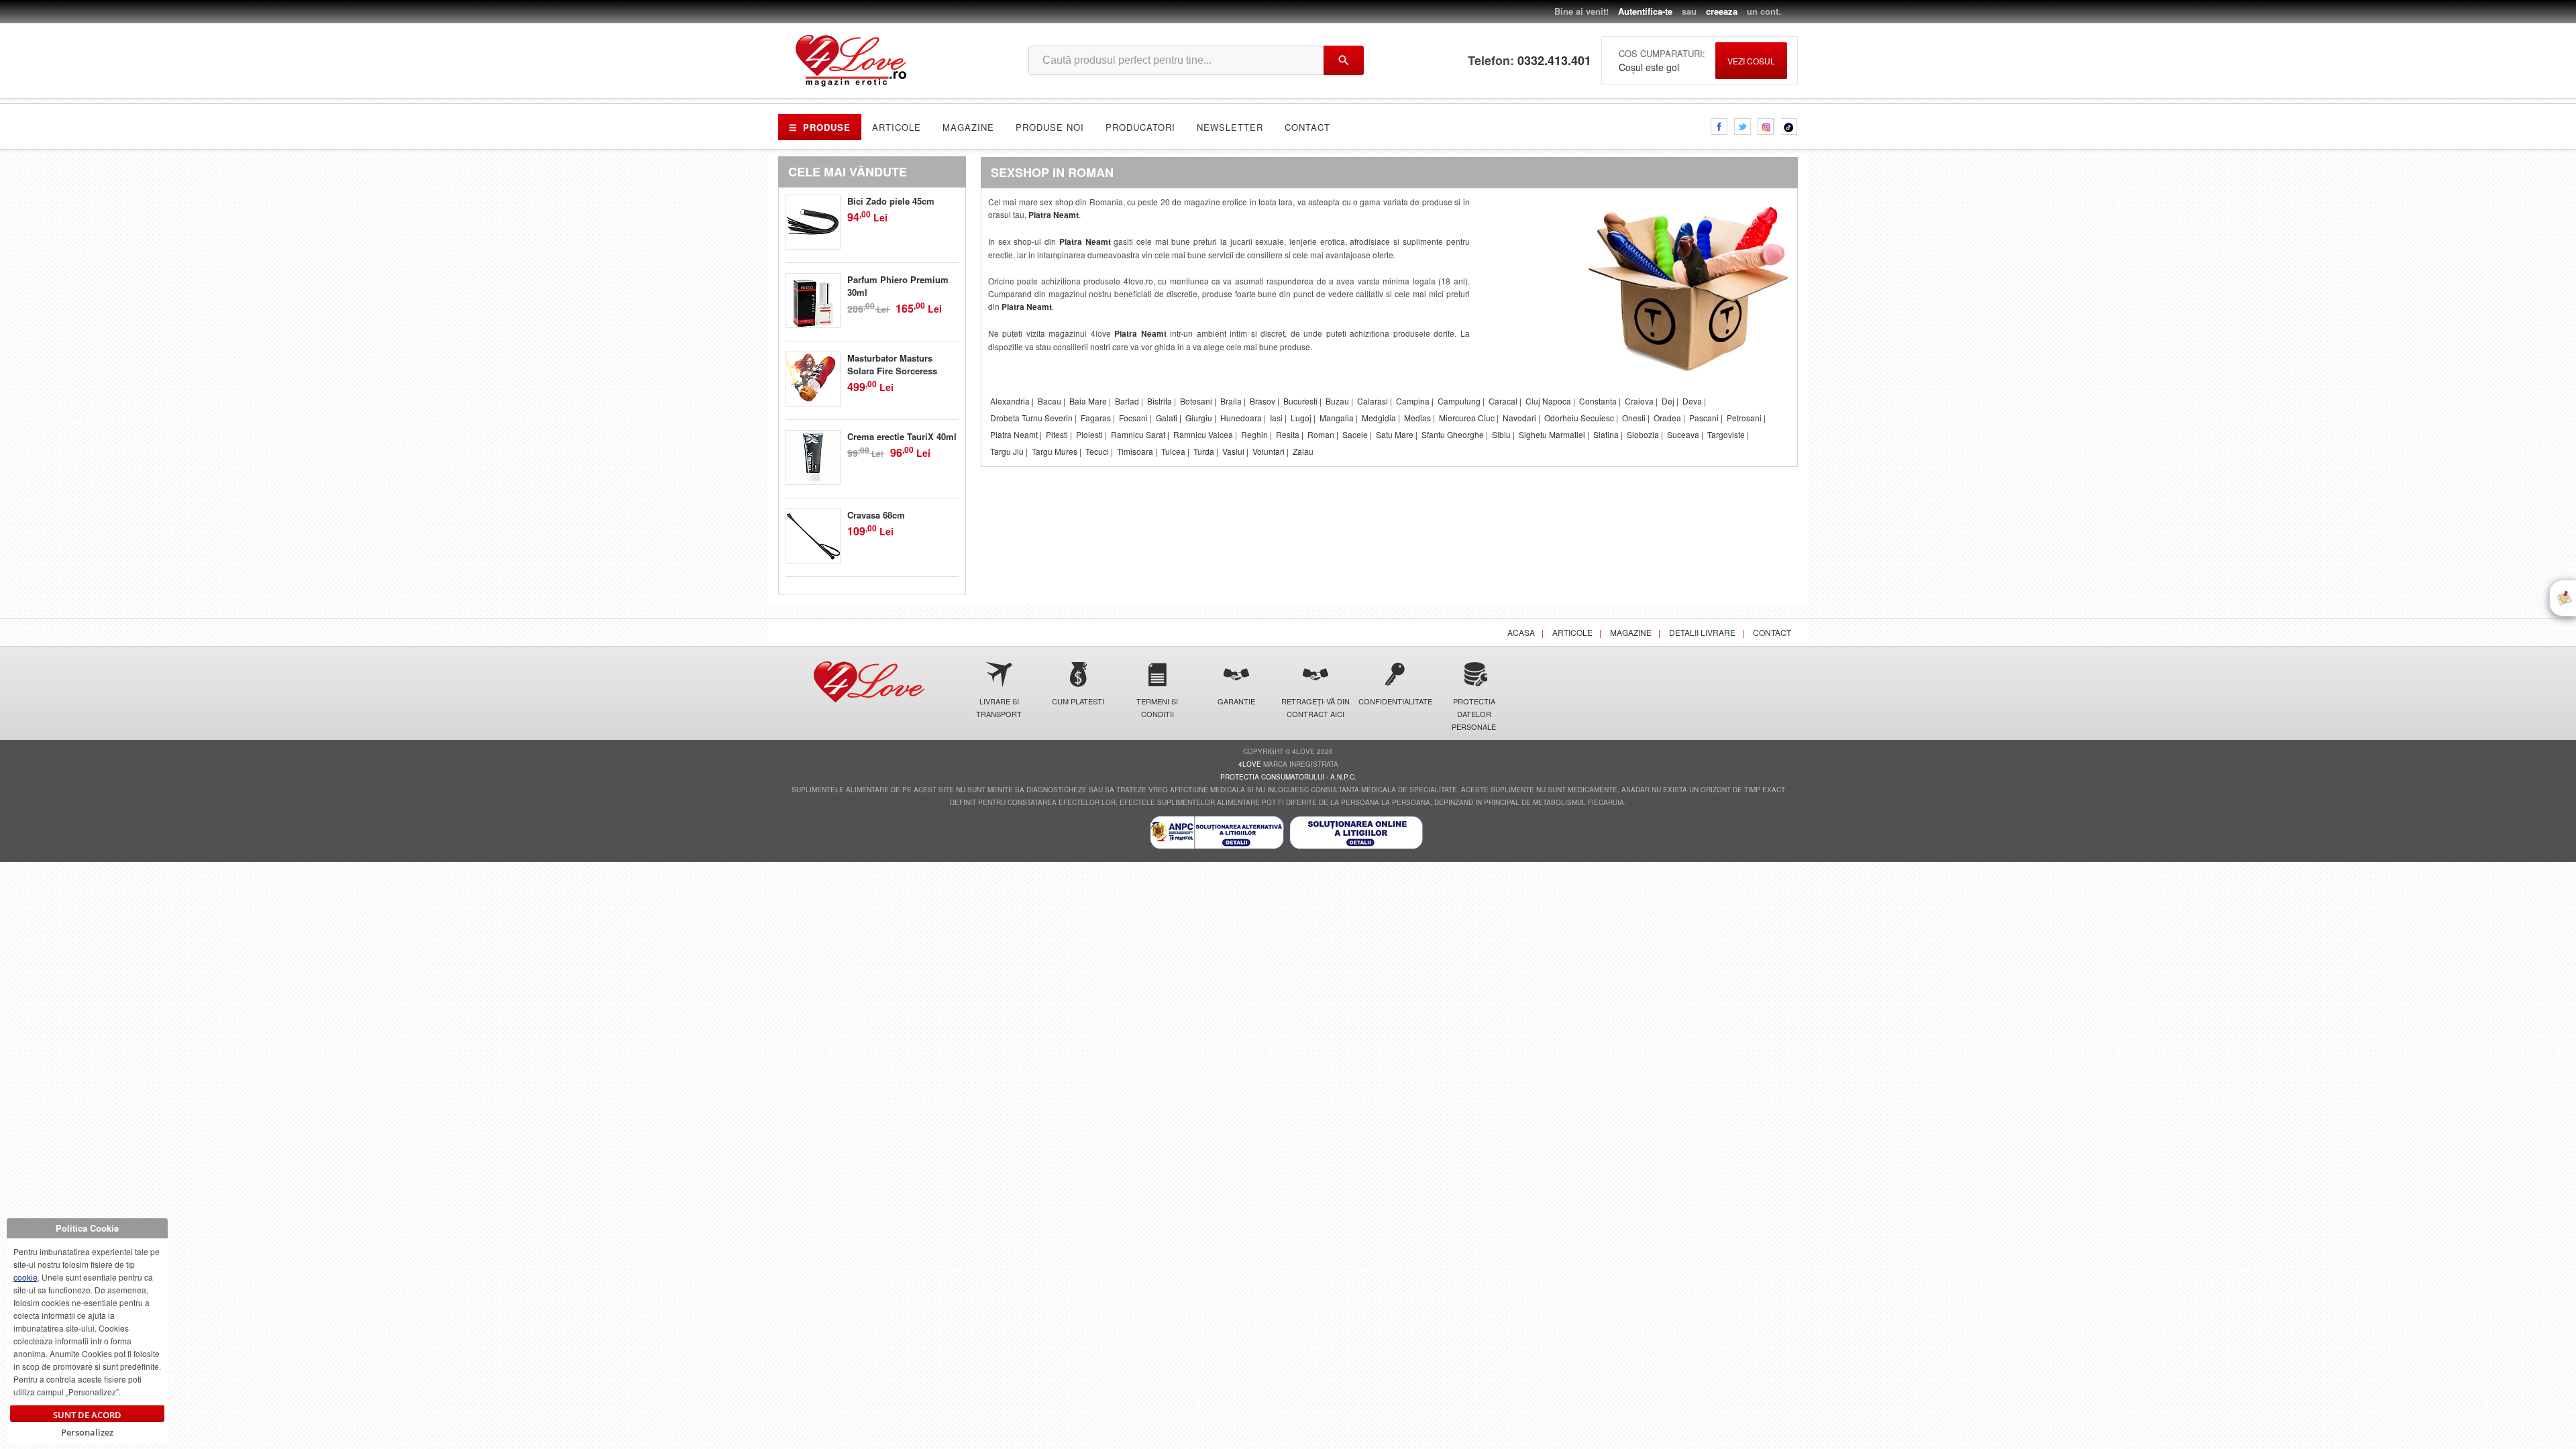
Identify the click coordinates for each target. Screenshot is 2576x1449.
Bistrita (1160, 401)
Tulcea (1173, 451)
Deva (1692, 401)
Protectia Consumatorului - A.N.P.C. (1288, 777)
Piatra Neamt (1054, 215)
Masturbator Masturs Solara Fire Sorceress (892, 364)
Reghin (1254, 434)
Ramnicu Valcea (1203, 434)
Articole (897, 127)
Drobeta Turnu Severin (1031, 418)
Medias (1417, 418)
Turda (1204, 451)
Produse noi (1050, 127)
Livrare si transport (999, 707)
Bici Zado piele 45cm (891, 201)
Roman (1321, 434)
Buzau (1337, 401)
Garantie (1236, 701)
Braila (1231, 401)
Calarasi (1373, 401)
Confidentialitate (1395, 701)
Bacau (1050, 401)
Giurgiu (1199, 418)
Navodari (1519, 418)
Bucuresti (1300, 401)
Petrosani (1744, 418)
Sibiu (1501, 434)
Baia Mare (1088, 401)
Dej (1668, 401)
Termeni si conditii (1157, 707)
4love (1250, 764)
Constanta (1598, 401)
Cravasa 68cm (876, 515)
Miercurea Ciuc (1467, 418)
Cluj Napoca (1548, 401)
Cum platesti (1078, 701)
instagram (1766, 126)
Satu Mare (1395, 434)
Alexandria (1010, 401)
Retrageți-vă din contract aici (1316, 707)
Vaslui (1233, 451)
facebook (1719, 126)
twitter (1742, 126)
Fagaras (1096, 418)
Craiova (1639, 401)
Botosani (1196, 401)
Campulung (1459, 401)
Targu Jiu (1007, 451)
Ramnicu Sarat (1138, 434)
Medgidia (1379, 418)
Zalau (1303, 451)
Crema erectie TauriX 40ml (902, 436)
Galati (1167, 418)
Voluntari (1269, 451)
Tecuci (1097, 451)
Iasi (1276, 418)
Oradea (1667, 418)
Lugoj (1301, 418)
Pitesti (1057, 434)
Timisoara (1135, 451)
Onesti (1634, 418)
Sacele (1355, 434)
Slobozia (1643, 434)
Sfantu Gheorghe (1453, 434)
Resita (1288, 434)
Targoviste (1726, 434)
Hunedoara (1241, 418)
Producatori (1140, 127)
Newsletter (1230, 127)
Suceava (1683, 434)
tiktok (1789, 126)
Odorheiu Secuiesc (1579, 418)
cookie (25, 1277)
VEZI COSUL (1751, 61)
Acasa (1521, 632)
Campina (1413, 401)
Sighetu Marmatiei (1552, 434)
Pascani (1704, 418)
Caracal (1503, 401)
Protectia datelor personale (1474, 714)
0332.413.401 (1554, 61)
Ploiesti (1089, 434)
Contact (1307, 127)
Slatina (1606, 434)
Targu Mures (1055, 451)
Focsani (1133, 418)
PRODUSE (820, 127)
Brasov (1263, 401)
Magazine (968, 127)
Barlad (1127, 401)
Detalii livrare (1702, 632)
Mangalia (1337, 418)
